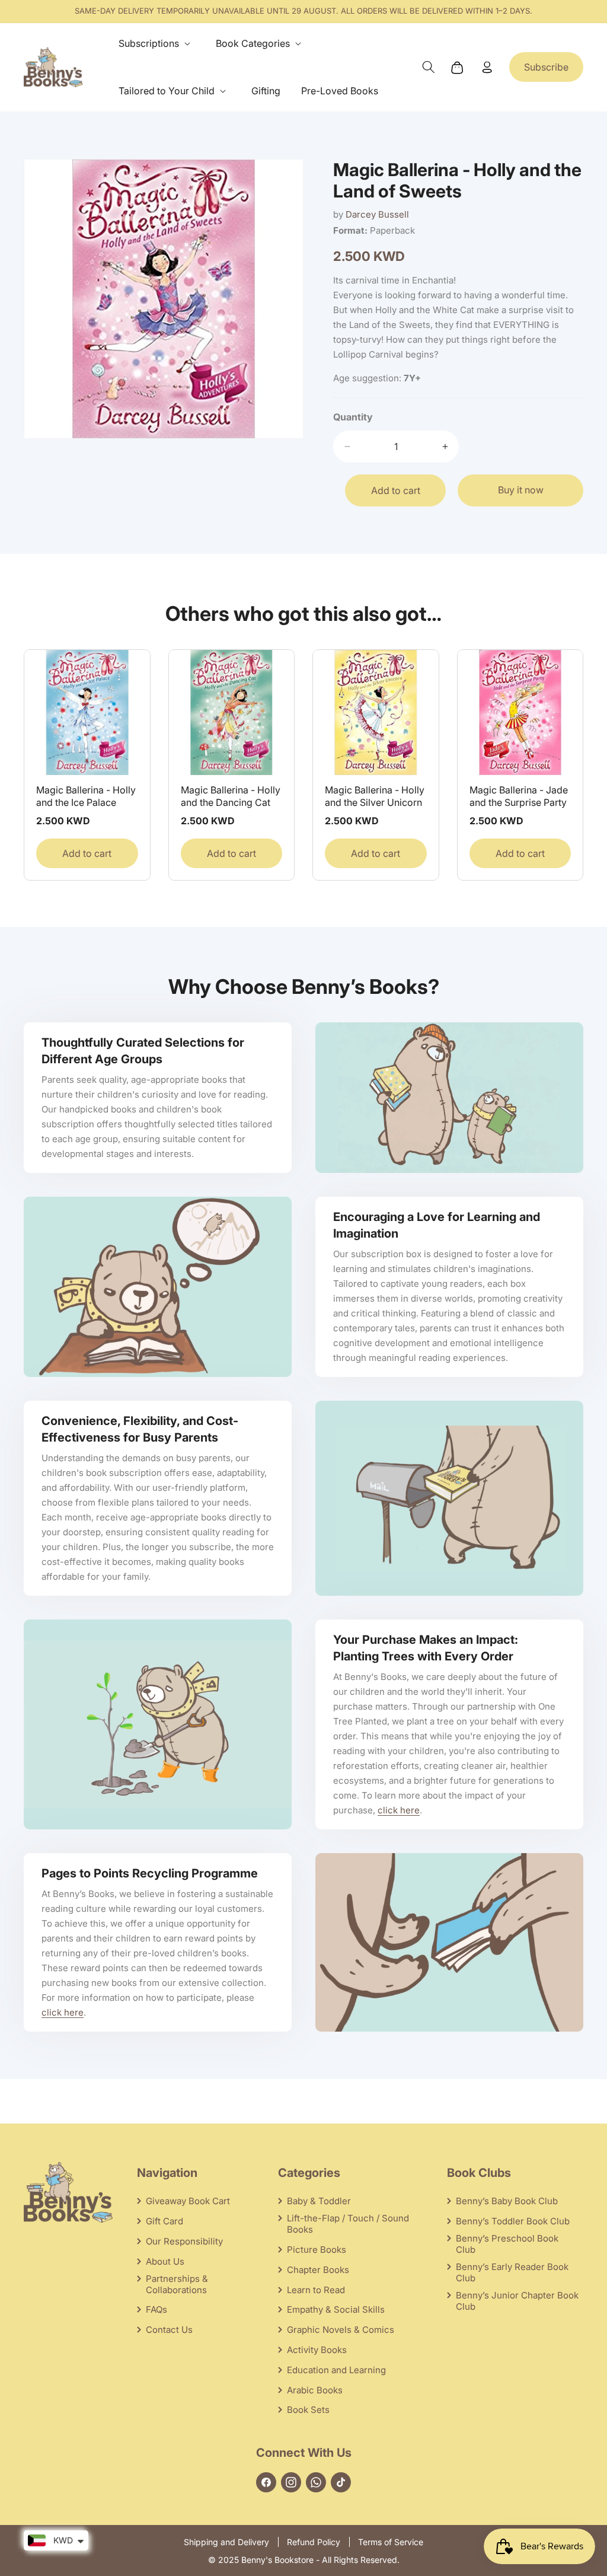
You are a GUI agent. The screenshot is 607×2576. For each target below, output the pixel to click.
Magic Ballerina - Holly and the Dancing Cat (231, 796)
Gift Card (164, 2221)
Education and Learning (336, 2370)
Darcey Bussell (377, 214)
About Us (165, 2261)
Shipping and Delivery (226, 2542)
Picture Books (317, 2250)
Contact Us (169, 2330)
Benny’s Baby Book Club (507, 2201)
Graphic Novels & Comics (341, 2330)
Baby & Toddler (319, 2201)
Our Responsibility (184, 2241)
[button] (157, 44)
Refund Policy (314, 2542)
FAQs (156, 2309)
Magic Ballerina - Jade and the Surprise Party (519, 796)
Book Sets (308, 2410)
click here (399, 1810)
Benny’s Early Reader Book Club (512, 2272)
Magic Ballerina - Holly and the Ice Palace (86, 796)
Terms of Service (391, 2542)
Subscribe (546, 67)
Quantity (353, 417)
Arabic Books (315, 2390)
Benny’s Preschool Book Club (507, 2244)
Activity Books (317, 2350)
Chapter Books (318, 2270)
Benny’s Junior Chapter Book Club (517, 2301)
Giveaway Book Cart (188, 2201)
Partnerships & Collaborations (177, 2284)
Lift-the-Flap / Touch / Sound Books (348, 2224)
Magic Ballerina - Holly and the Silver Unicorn (375, 796)
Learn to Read (316, 2290)
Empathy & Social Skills (336, 2309)
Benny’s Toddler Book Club (513, 2221)
